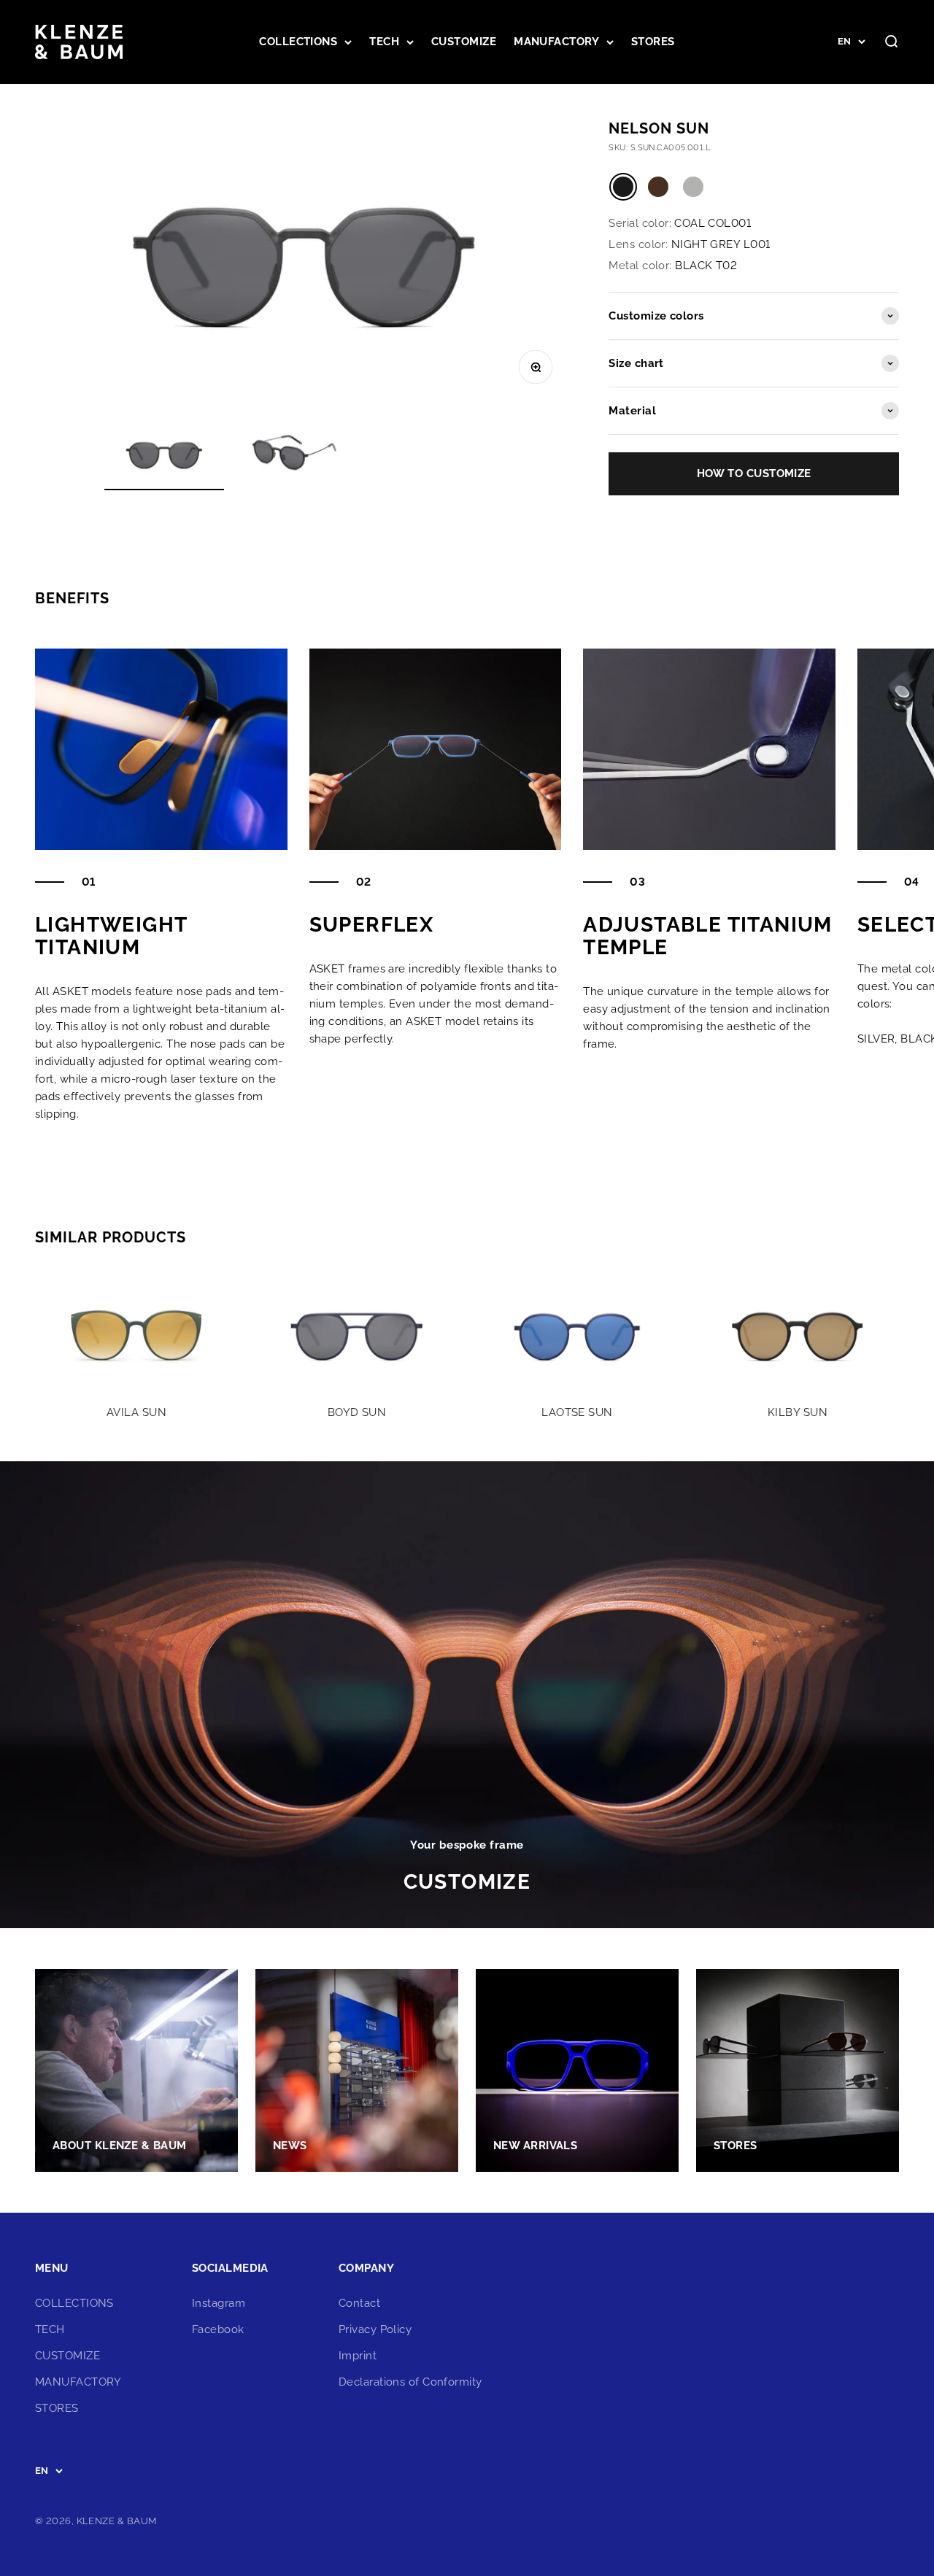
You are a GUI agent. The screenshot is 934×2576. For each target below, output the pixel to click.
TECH (384, 42)
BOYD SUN (357, 1412)
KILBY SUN (798, 1412)
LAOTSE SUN (577, 1412)
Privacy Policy (375, 2329)
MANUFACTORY (556, 42)
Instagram (219, 2303)
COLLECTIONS (298, 42)
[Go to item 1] (164, 456)
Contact (359, 2303)
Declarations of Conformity (410, 2382)
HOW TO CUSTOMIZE (754, 473)
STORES (653, 42)
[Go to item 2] (296, 456)
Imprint (358, 2356)
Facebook (218, 2329)
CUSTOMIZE (464, 42)
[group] (467, 1695)
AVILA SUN (136, 1412)
